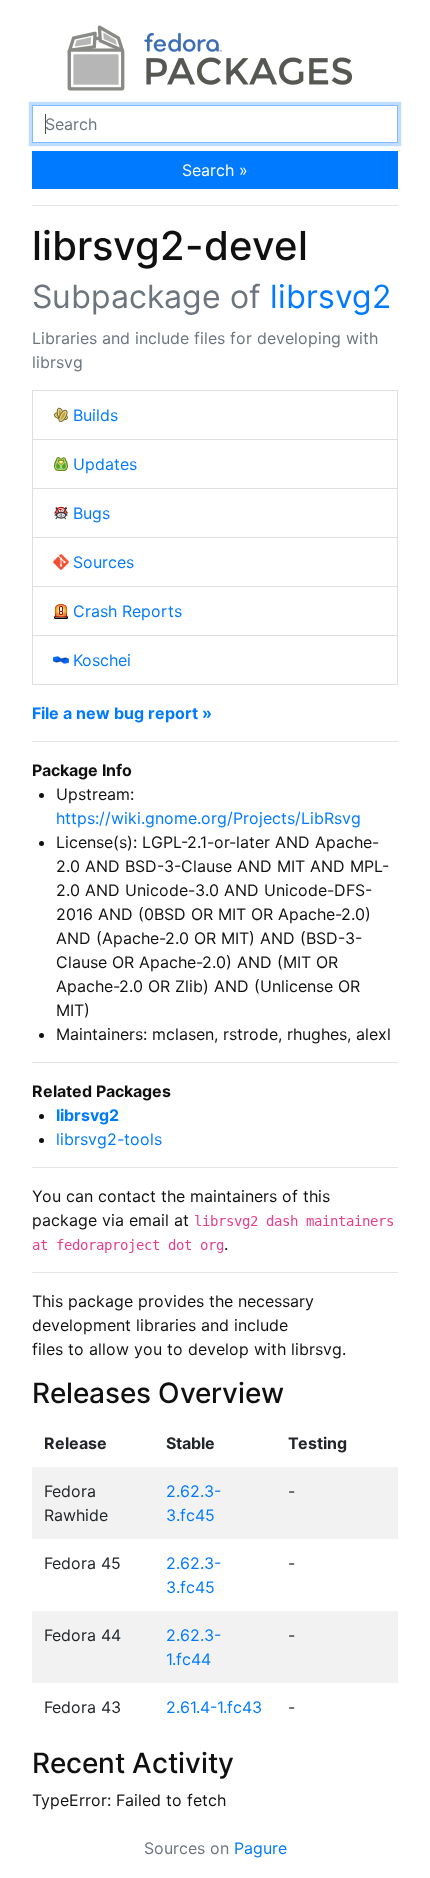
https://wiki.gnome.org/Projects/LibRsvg (208, 818)
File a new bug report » (122, 713)
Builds (95, 415)
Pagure (260, 1848)
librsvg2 (330, 296)
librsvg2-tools (109, 1139)
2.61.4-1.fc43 (214, 1707)
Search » (215, 170)
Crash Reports (127, 611)
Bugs (91, 513)
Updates (105, 464)
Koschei (102, 660)
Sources (103, 562)
